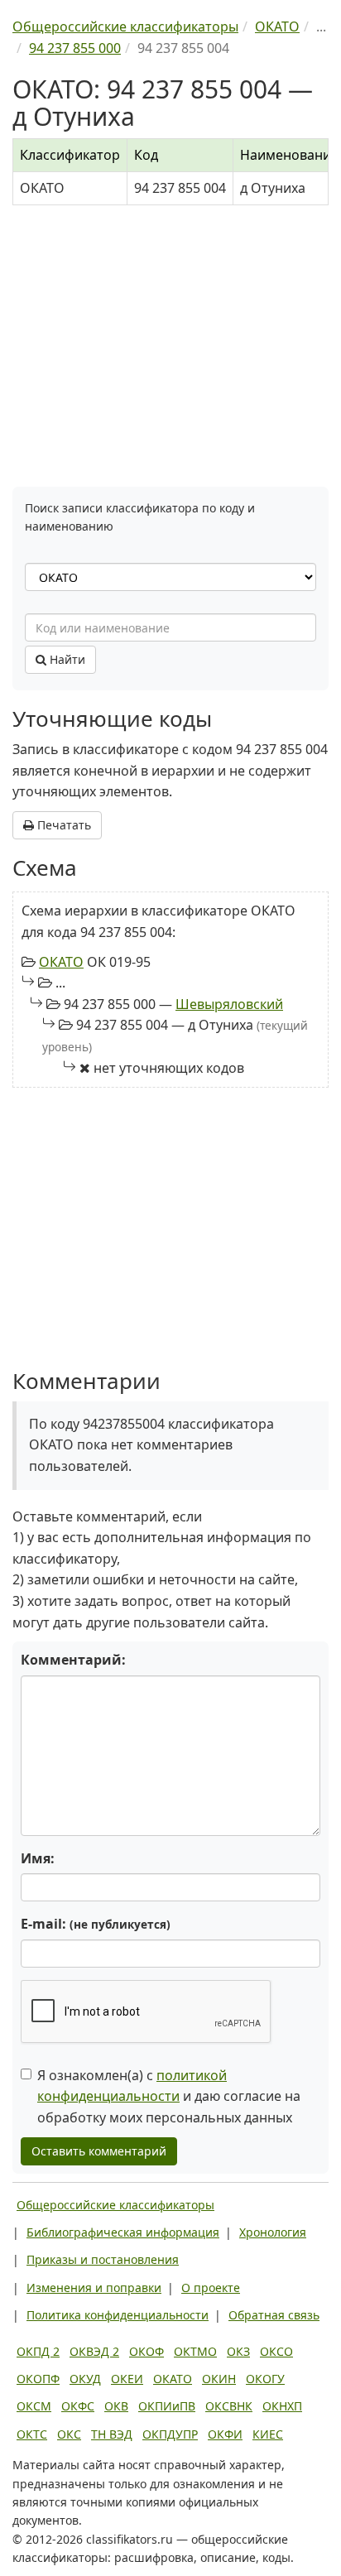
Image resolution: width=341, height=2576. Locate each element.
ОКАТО (61, 962)
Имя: (38, 1858)
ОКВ (116, 2406)
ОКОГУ (265, 2379)
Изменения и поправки (94, 2288)
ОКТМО (195, 2351)
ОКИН (219, 2379)
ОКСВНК (229, 2406)
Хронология (273, 2232)
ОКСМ (34, 2406)
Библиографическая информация (123, 2232)
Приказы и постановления (103, 2259)
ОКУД (85, 2379)
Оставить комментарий (99, 2151)
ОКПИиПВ (167, 2406)
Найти (66, 659)
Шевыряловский (229, 1004)
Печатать (62, 825)
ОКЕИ (127, 2379)
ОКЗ (238, 2351)
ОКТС (32, 2434)
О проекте (211, 2288)
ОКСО (276, 2351)
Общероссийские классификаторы (115, 2205)
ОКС (69, 2434)
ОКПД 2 (38, 2351)
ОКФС (78, 2406)
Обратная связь (274, 2315)
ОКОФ (146, 2351)
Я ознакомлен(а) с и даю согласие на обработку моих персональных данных (169, 2096)
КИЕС (268, 2434)
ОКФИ (225, 2434)
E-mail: (96, 1924)
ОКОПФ (38, 2379)
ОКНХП (282, 2406)
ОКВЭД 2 (94, 2351)
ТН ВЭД (112, 2434)
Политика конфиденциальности (118, 2315)
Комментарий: (73, 1660)
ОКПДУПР (170, 2434)
